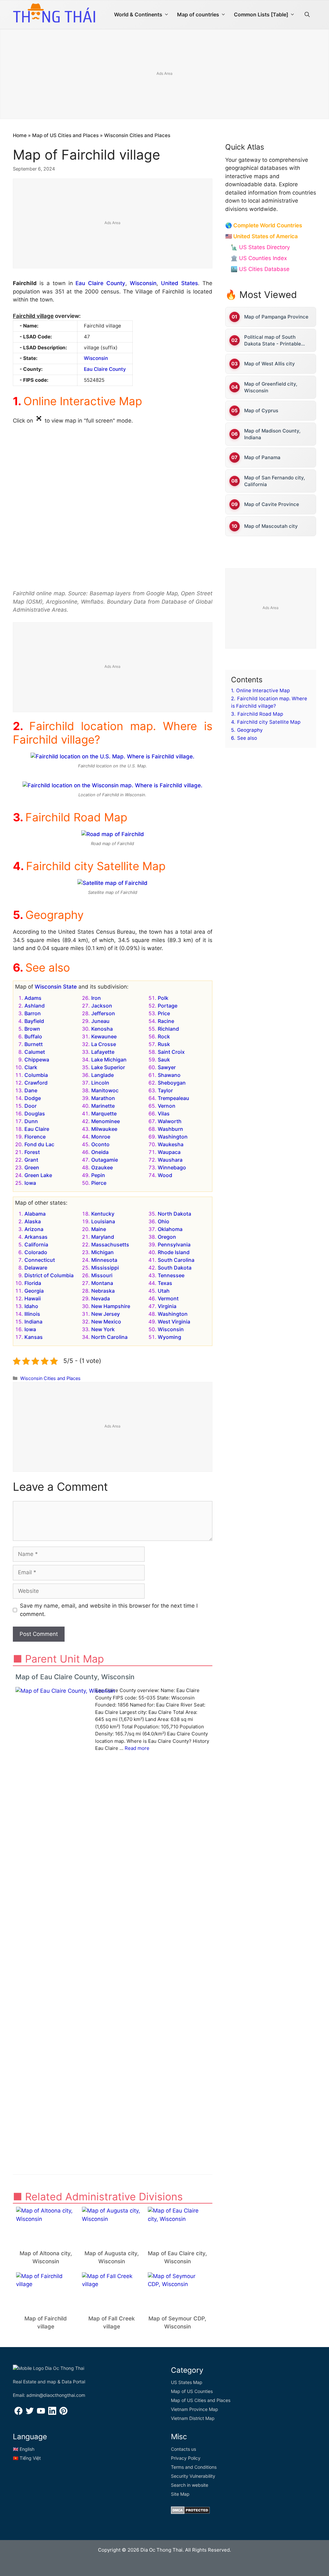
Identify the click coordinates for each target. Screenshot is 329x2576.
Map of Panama (262, 457)
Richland (168, 1029)
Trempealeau (173, 1098)
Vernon (167, 1106)
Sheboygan (172, 1083)
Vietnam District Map (193, 2418)
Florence (35, 1137)
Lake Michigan (109, 1060)
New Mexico (106, 1322)
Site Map (180, 2494)
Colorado (36, 1252)
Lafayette (103, 1052)
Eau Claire (37, 1129)
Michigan (102, 1252)
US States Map (187, 2382)
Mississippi (105, 1268)
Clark (31, 1067)
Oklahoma (170, 1229)
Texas (165, 1283)
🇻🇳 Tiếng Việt (27, 2458)
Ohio (164, 1221)
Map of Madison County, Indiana (272, 434)
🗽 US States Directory (260, 247)
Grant (31, 1160)
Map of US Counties (192, 2391)
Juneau (100, 1021)
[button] (307, 14)
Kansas (34, 1337)
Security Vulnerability (193, 2476)
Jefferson (103, 1013)
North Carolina (109, 1337)
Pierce (99, 1183)
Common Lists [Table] (261, 14)
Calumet (35, 1052)
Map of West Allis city (270, 364)
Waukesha (171, 1144)
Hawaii (33, 1298)
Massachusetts (110, 1244)
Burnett (34, 1044)
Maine (99, 1229)
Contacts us (183, 2449)
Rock (164, 1036)
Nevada (101, 1298)
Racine (166, 1021)
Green (32, 1167)
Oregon (167, 1237)
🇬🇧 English (24, 2449)
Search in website (190, 2485)
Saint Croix (171, 1052)
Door (31, 1106)
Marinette (103, 1106)
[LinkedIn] (52, 2413)
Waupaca (169, 1152)
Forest (32, 1152)
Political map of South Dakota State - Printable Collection (273, 341)
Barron (33, 1013)
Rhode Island (174, 1252)
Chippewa (37, 1060)
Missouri (102, 1275)
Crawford (36, 1083)
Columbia (36, 1075)
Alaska (33, 1221)
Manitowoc (105, 1090)
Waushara (170, 1160)
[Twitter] (30, 2413)
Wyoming (169, 1337)
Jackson (102, 1006)
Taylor (165, 1090)
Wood (165, 1175)
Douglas (35, 1113)
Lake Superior (108, 1067)
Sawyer (167, 1067)
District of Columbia (49, 1275)
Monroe (101, 1137)
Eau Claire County (100, 283)
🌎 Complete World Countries (264, 225)
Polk (163, 998)
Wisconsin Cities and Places (137, 135)
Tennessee (171, 1275)
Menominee (106, 1121)
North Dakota (174, 1214)
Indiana (33, 1322)
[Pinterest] (63, 2413)
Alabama (35, 1214)
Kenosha (102, 1029)
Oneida (100, 1152)
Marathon (103, 1098)
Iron (96, 998)
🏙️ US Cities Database (260, 269)
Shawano (169, 1075)
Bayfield (34, 1021)
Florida (33, 1283)
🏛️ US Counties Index (259, 258)
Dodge (33, 1098)
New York (103, 1329)
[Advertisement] (113, 224)
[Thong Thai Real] (54, 13)
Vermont (168, 1298)
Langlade (102, 1075)
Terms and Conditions (194, 2467)
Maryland (103, 1237)
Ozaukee (102, 1167)
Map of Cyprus (261, 410)
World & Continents (138, 14)
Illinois (32, 1314)
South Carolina (176, 1260)
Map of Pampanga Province (276, 317)
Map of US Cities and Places (65, 135)
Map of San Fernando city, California (275, 481)
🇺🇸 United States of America (262, 236)
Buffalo (33, 1036)
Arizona (34, 1229)
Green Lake (38, 1175)
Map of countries (198, 14)
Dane (31, 1090)
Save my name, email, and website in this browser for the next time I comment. (109, 1610)
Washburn (170, 1129)
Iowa (30, 1183)
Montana (102, 1283)
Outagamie (105, 1160)
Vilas (164, 1113)
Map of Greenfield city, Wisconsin (271, 387)
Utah (164, 1291)
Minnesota (104, 1260)
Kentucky (103, 1214)
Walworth (170, 1121)
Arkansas (36, 1237)
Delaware (36, 1268)
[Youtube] (41, 2413)
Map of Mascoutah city (271, 526)
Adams (33, 998)
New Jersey (106, 1314)
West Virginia (174, 1322)
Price (164, 1013)
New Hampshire (111, 1306)
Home (20, 135)
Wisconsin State (56, 987)
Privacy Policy (186, 2458)
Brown (32, 1029)
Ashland (35, 1006)
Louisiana (103, 1221)
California (36, 1244)
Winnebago (172, 1167)
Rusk (164, 1044)
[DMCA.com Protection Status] (190, 2512)
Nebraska (103, 1291)
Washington (173, 1137)
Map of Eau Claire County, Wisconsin (75, 1677)
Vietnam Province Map (195, 2409)
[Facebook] (18, 2413)
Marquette (104, 1113)
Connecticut (40, 1260)
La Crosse (104, 1044)
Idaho (31, 1306)
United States (179, 283)
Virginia (167, 1306)
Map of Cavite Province (272, 504)
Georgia (34, 1291)
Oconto (100, 1144)
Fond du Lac (39, 1144)
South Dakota (175, 1268)
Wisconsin (143, 283)
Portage (168, 1006)
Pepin (98, 1175)
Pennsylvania (174, 1244)
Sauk (164, 1060)
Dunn (31, 1121)
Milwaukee (104, 1129)
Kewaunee (104, 1036)
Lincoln (100, 1083)
